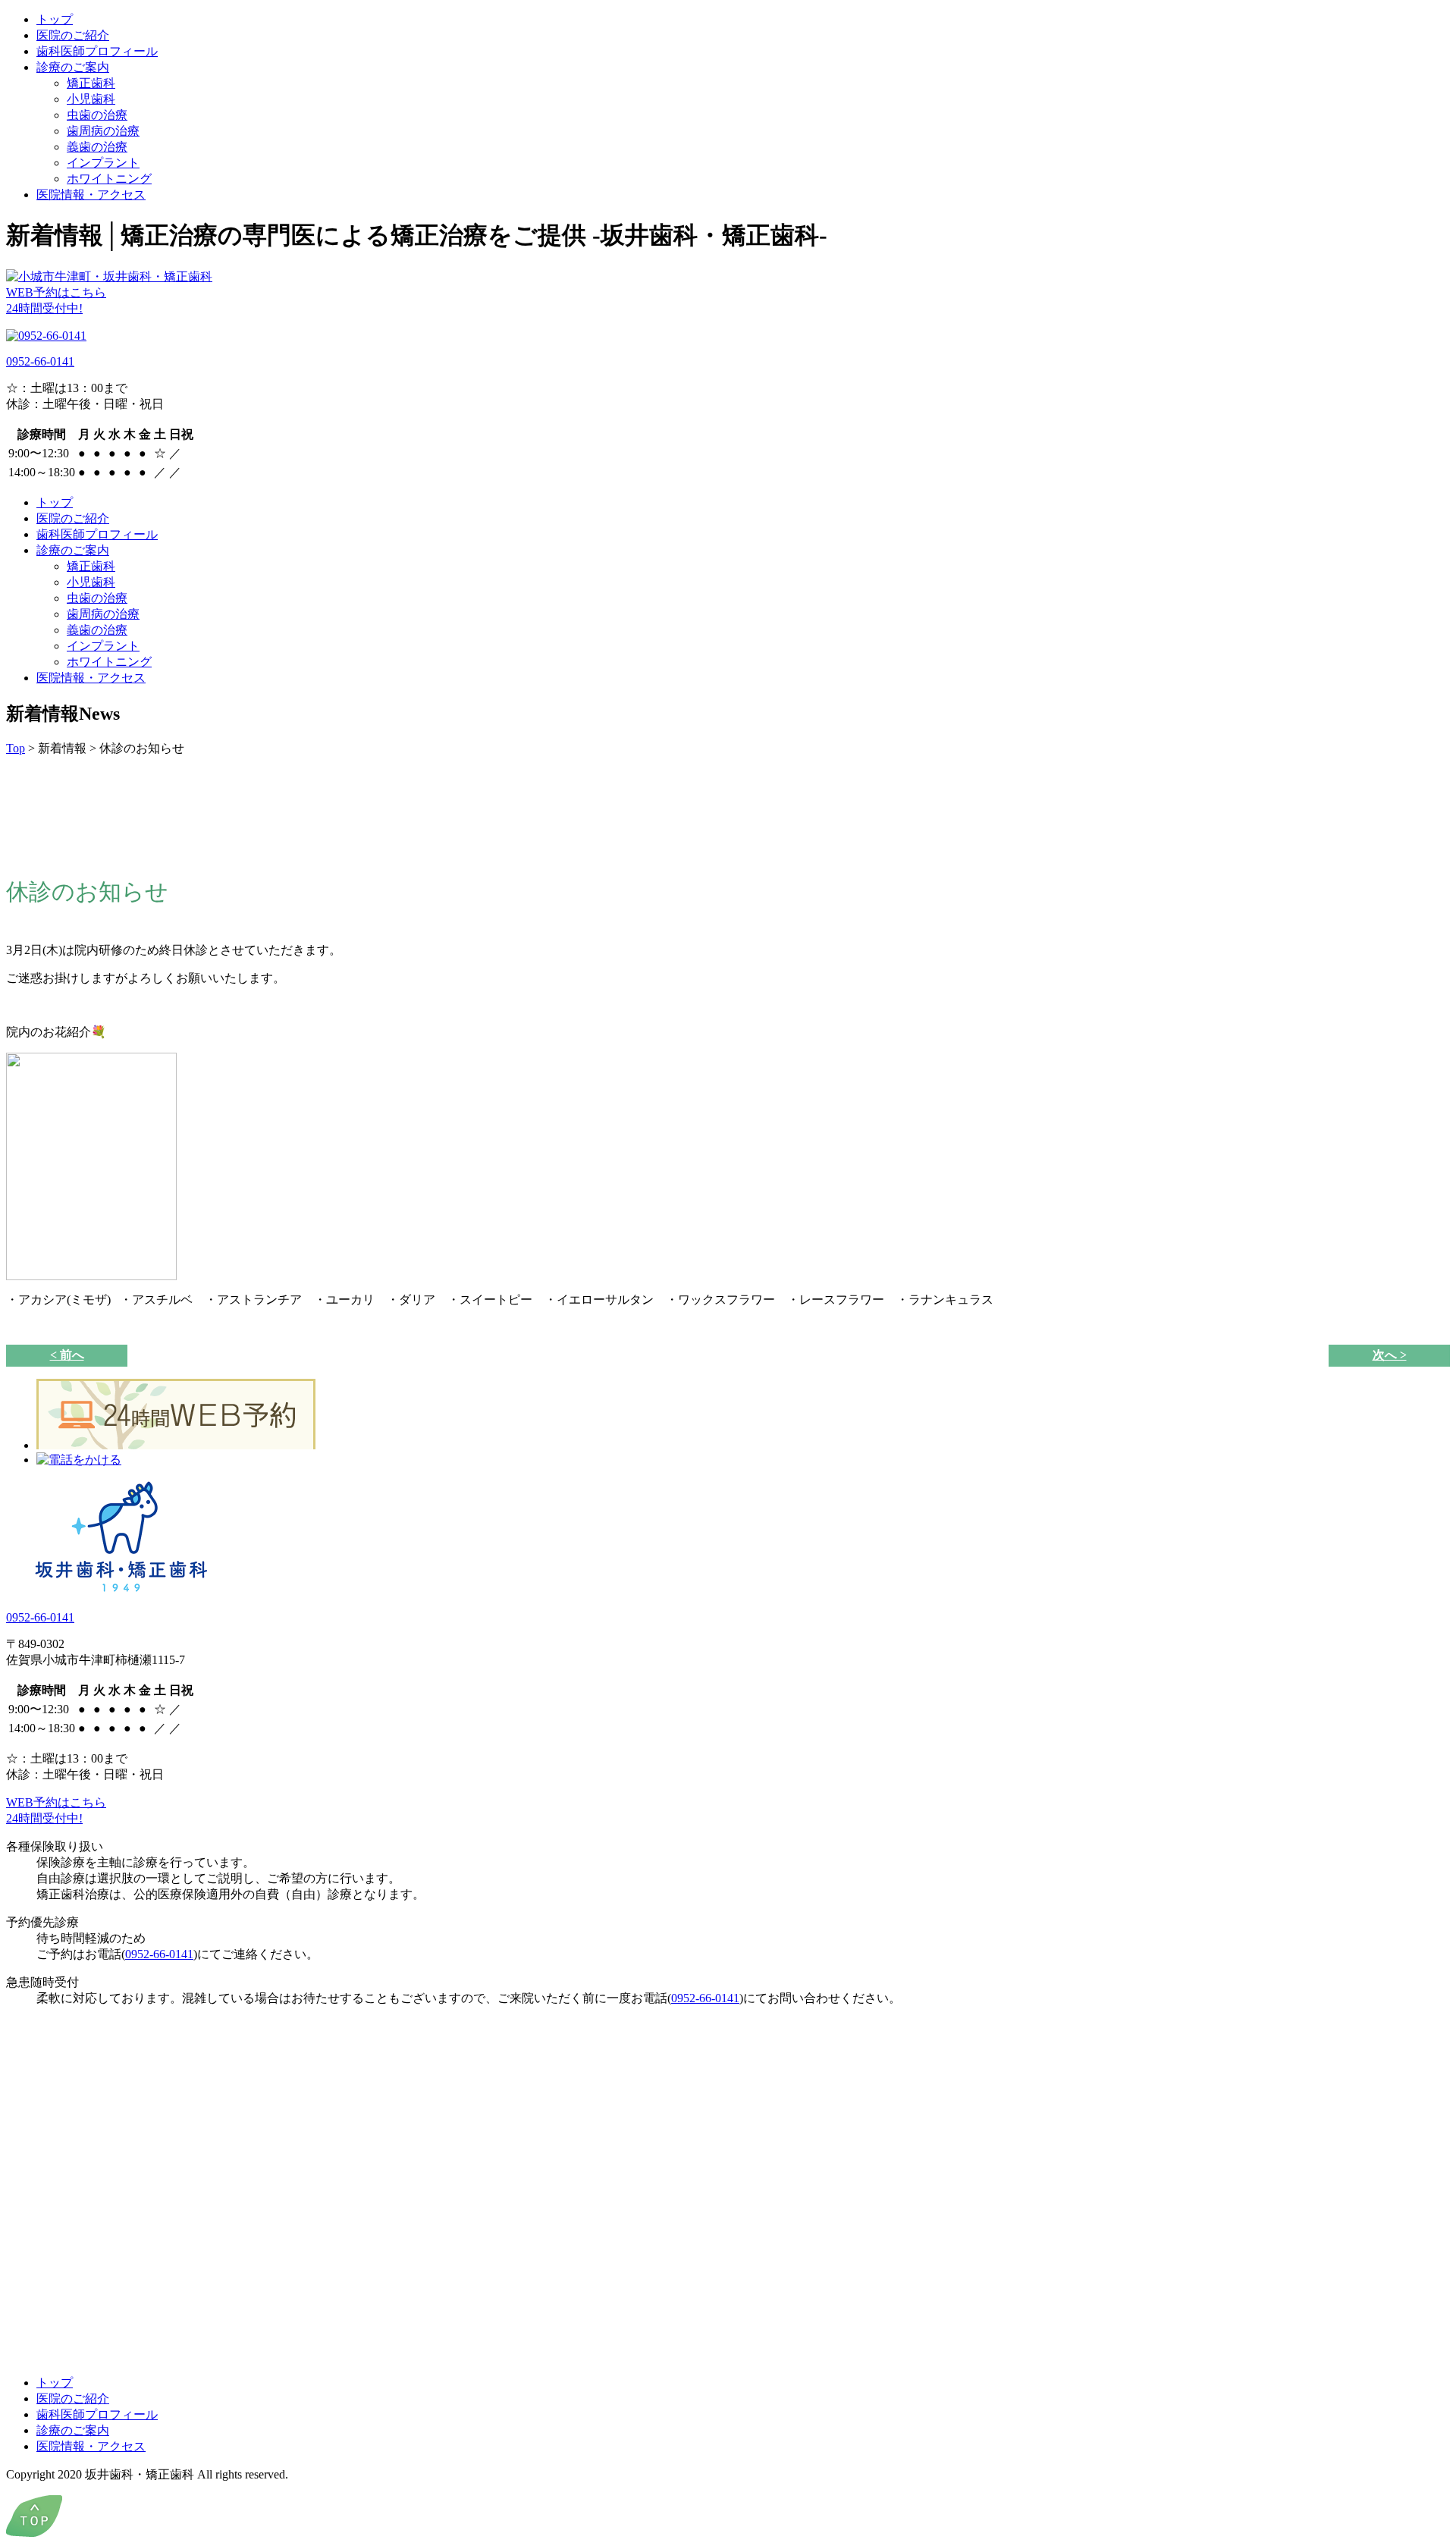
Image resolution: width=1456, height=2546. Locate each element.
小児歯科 (91, 99)
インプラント (103, 163)
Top (16, 748)
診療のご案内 (73, 67)
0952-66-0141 (40, 361)
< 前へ (67, 1355)
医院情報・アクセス (91, 195)
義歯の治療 (97, 147)
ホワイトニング (109, 179)
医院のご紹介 (73, 35)
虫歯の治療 (97, 115)
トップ (55, 19)
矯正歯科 (91, 83)
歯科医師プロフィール (97, 51)
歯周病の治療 (103, 131)
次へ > (1390, 1355)
